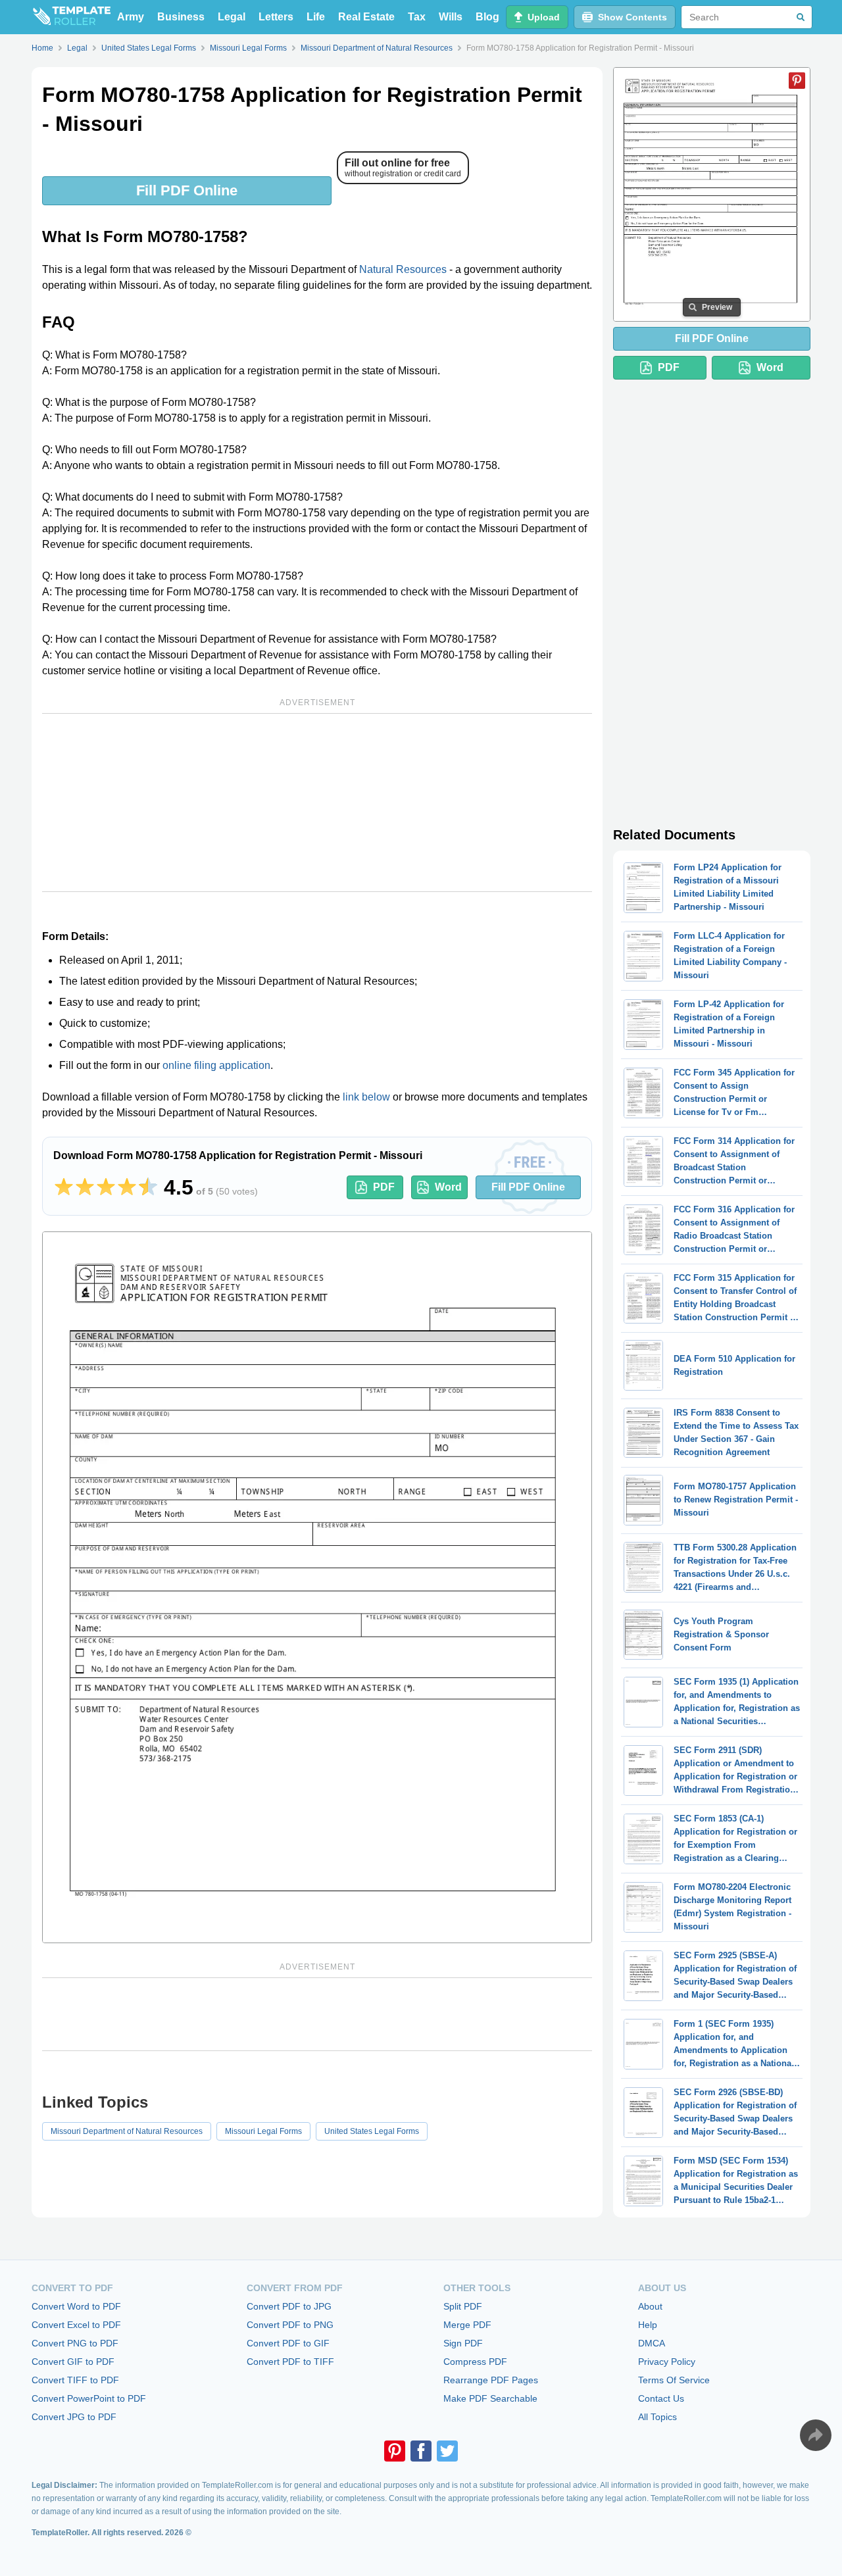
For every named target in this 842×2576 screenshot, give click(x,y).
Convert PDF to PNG (290, 2325)
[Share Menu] (816, 2435)
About (650, 2306)
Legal (232, 17)
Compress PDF (475, 2362)
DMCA (652, 2343)
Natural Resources (403, 269)
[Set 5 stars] (148, 1187)
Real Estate (366, 17)
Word (448, 1187)
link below (366, 1097)
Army (131, 17)
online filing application (216, 1065)
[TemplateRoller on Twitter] (447, 2451)
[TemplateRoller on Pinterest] (395, 2451)
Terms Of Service (674, 2380)
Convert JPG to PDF (74, 2417)
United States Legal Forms (372, 2131)
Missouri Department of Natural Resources (127, 2131)
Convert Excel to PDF (76, 2325)
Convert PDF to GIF (288, 2343)
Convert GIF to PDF (73, 2362)
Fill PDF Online (187, 190)
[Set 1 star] (64, 1187)
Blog (487, 17)
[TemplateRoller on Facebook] (421, 2451)
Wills (451, 17)
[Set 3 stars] (106, 1187)
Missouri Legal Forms (263, 2131)
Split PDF (463, 2306)
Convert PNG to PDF (75, 2343)
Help (648, 2325)
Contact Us (661, 2398)
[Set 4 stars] (127, 1187)
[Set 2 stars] (85, 1187)
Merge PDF (467, 2325)
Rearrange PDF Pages (491, 2380)
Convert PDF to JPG (289, 2306)
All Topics (657, 2417)
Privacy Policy (667, 2362)
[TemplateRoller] (71, 17)
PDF (384, 1187)
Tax (417, 17)
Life (316, 17)
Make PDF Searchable (490, 2398)
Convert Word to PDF (76, 2306)
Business (181, 17)
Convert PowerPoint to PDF (89, 2398)
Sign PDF (463, 2343)
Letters (276, 17)
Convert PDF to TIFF (290, 2362)
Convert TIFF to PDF (75, 2380)
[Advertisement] (317, 803)
